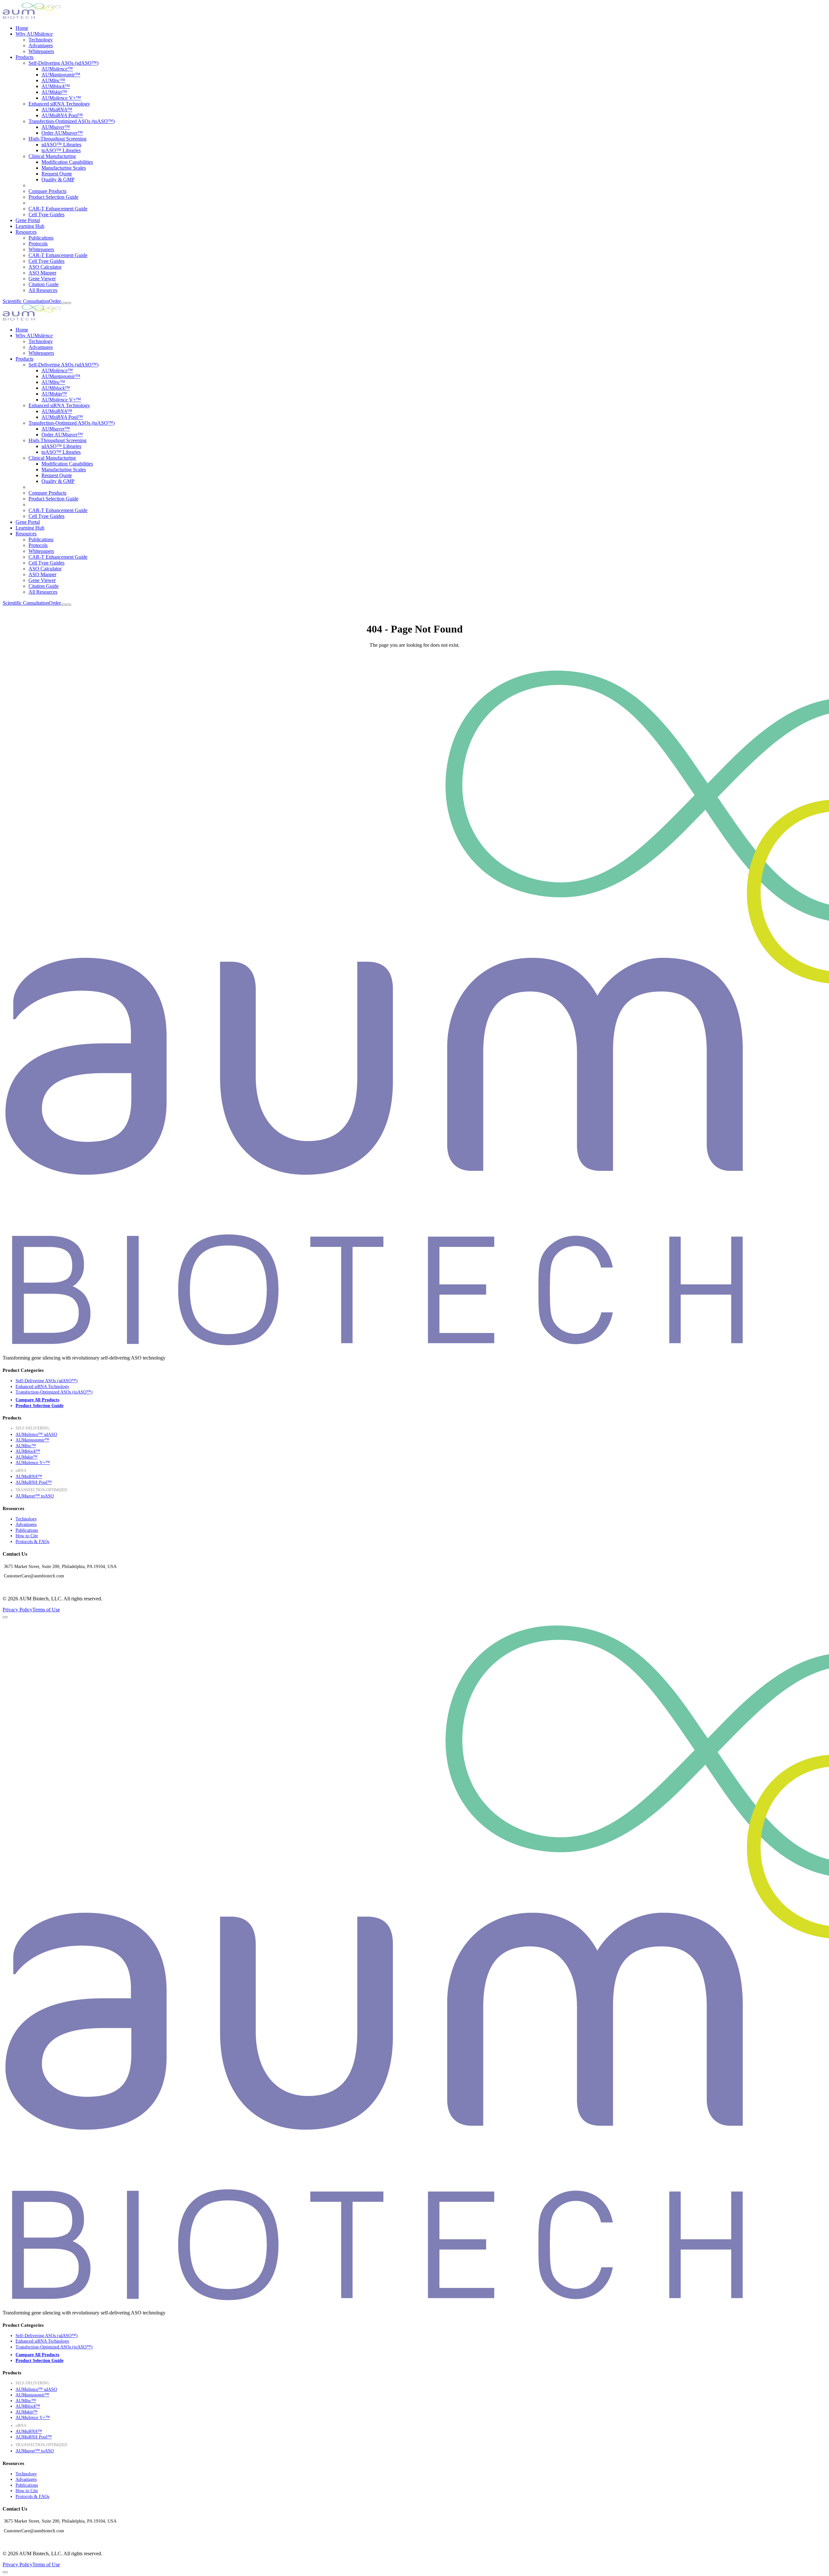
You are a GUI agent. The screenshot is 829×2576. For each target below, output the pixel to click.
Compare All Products (37, 1400)
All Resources (43, 290)
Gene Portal (28, 220)
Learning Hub (30, 226)
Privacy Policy (17, 1610)
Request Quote (57, 174)
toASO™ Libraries (61, 150)
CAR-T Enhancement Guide (58, 209)
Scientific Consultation (26, 301)
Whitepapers (41, 51)
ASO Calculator (45, 267)
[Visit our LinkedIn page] (7, 1585)
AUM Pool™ (62, 115)
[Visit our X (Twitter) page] (17, 1585)
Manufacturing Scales (64, 168)
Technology (41, 40)
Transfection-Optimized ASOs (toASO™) (72, 121)
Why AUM (34, 34)
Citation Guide (44, 284)
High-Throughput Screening (57, 139)
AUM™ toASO (35, 1496)
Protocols (38, 244)
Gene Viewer (42, 279)
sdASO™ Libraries (61, 145)
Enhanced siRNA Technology (59, 104)
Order (55, 301)
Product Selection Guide (53, 197)
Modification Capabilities (67, 162)
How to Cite (27, 1536)
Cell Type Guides (46, 214)
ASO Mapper (42, 273)
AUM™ (57, 69)
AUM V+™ (61, 98)
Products (24, 57)
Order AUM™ (62, 133)
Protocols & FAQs (32, 1542)
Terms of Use (46, 1610)
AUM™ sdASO (36, 1434)
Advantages (41, 45)
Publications (41, 238)
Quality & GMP (58, 179)
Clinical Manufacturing (52, 156)
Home (22, 28)
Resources (26, 232)
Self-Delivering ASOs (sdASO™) (63, 63)
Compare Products (47, 191)
